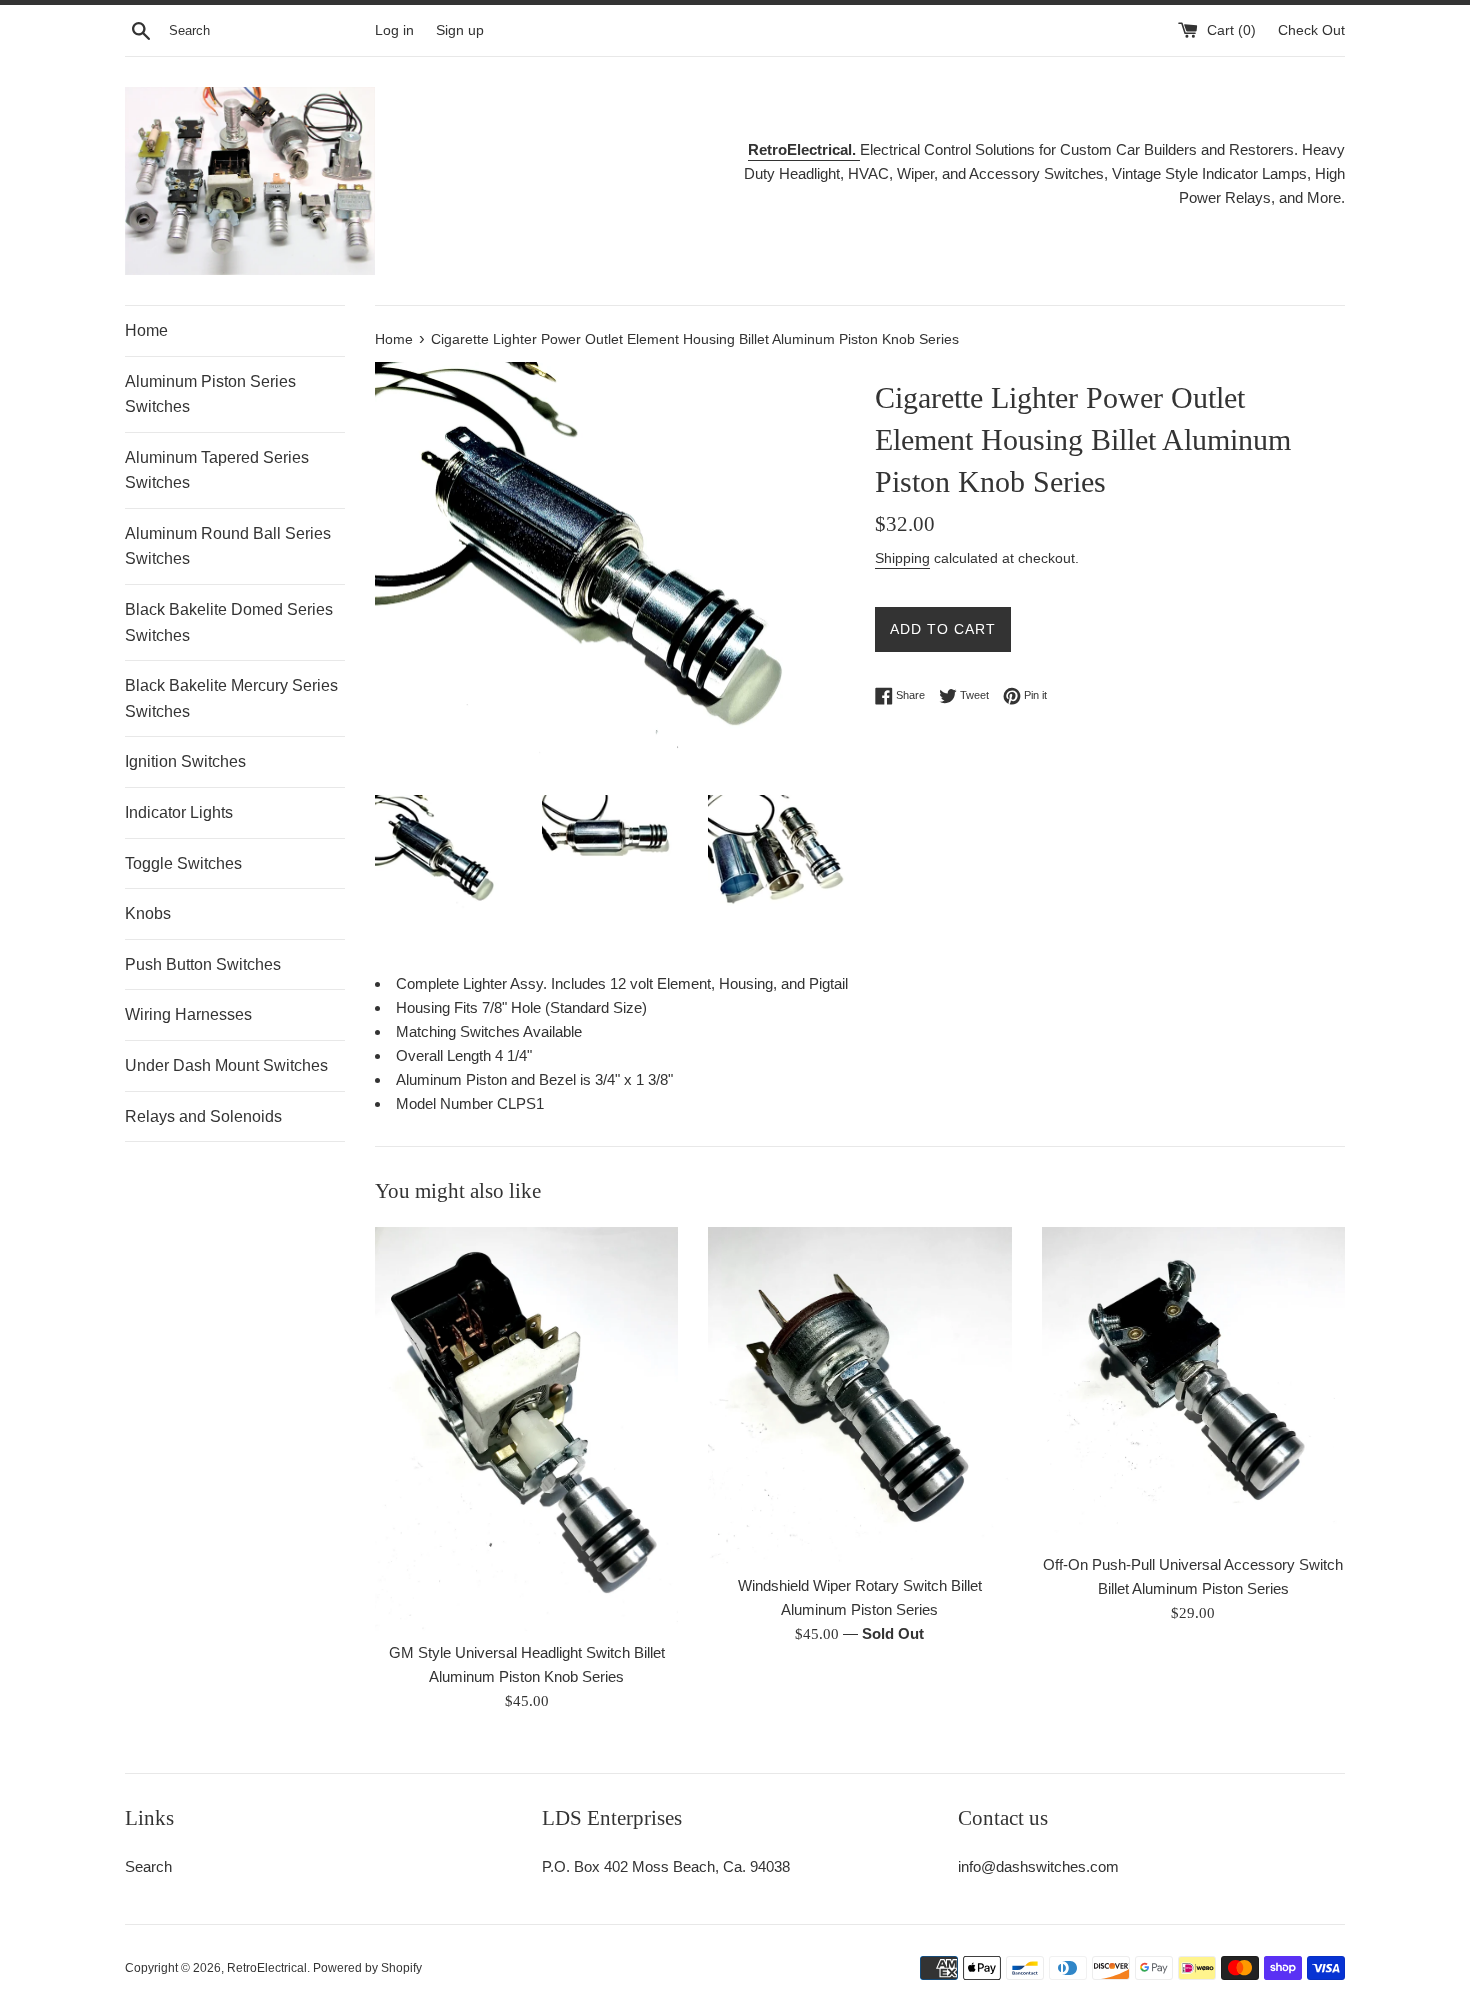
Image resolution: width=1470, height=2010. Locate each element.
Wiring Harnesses (188, 1014)
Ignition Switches (185, 761)
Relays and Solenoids (203, 1116)
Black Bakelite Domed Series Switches (229, 622)
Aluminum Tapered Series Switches (217, 470)
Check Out (1311, 30)
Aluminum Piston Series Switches (210, 394)
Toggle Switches (183, 863)
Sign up (460, 30)
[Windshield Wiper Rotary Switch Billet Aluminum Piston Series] (859, 1395)
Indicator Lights (179, 812)
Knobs (148, 913)
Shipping (902, 558)
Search (148, 1866)
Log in (394, 30)
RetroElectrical (267, 1968)
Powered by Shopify (367, 1968)
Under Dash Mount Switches (226, 1065)
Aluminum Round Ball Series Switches (228, 546)
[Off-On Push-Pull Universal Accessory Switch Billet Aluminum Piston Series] (1193, 1385)
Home (146, 330)
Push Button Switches (203, 964)
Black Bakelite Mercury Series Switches (231, 698)
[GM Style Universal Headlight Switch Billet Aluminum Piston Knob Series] (526, 1429)
